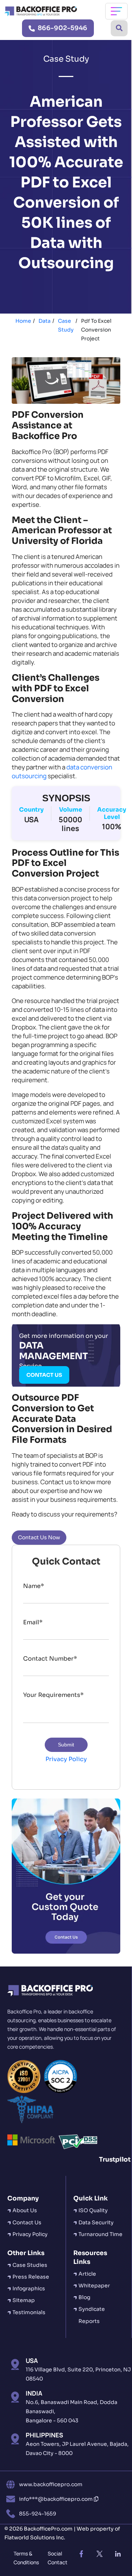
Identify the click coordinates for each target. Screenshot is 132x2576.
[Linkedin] (118, 2554)
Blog (84, 2297)
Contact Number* (50, 1659)
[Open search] (119, 28)
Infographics (29, 2288)
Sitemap (24, 2300)
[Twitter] (99, 2554)
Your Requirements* (53, 1695)
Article (87, 2274)
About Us (25, 2210)
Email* (33, 1622)
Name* (34, 1586)
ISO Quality (93, 2210)
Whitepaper (94, 2286)
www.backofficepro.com (51, 2484)
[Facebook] (81, 2554)
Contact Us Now (39, 1537)
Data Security (96, 2222)
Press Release (31, 2277)
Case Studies (30, 2265)
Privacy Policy (66, 1759)
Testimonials (29, 2312)
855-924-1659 (38, 2514)
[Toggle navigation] (116, 11)
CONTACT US (44, 1375)
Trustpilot (115, 2160)
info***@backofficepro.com (56, 2499)
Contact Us (27, 2222)
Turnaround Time (100, 2234)
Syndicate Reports (92, 2315)
